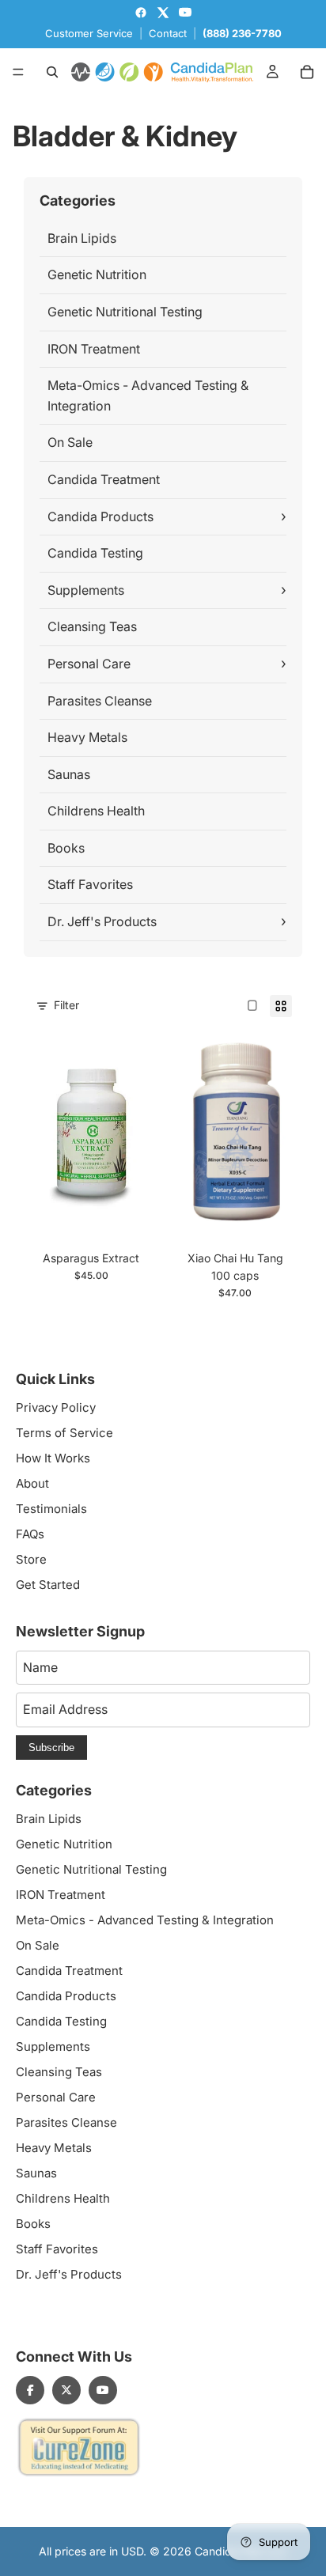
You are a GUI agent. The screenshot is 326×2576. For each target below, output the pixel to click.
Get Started (48, 1585)
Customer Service (89, 33)
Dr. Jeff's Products (102, 921)
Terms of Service (64, 1433)
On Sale (70, 442)
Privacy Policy (56, 1407)
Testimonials (51, 1509)
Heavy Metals (87, 737)
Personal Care (89, 664)
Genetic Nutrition (97, 274)
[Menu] (18, 72)
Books (66, 848)
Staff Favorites (90, 884)
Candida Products (100, 516)
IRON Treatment (94, 349)
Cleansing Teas (92, 626)
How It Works (53, 1458)
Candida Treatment (104, 479)
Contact (168, 33)
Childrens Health (96, 811)
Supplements (86, 590)
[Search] (52, 72)
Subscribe (51, 1748)
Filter (66, 1005)
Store (31, 1559)
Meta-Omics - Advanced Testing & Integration (148, 395)
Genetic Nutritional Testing (125, 312)
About (32, 1483)
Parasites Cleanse (100, 701)
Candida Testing (95, 553)
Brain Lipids (82, 238)
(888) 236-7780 (242, 33)
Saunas (69, 774)
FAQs (30, 1534)
